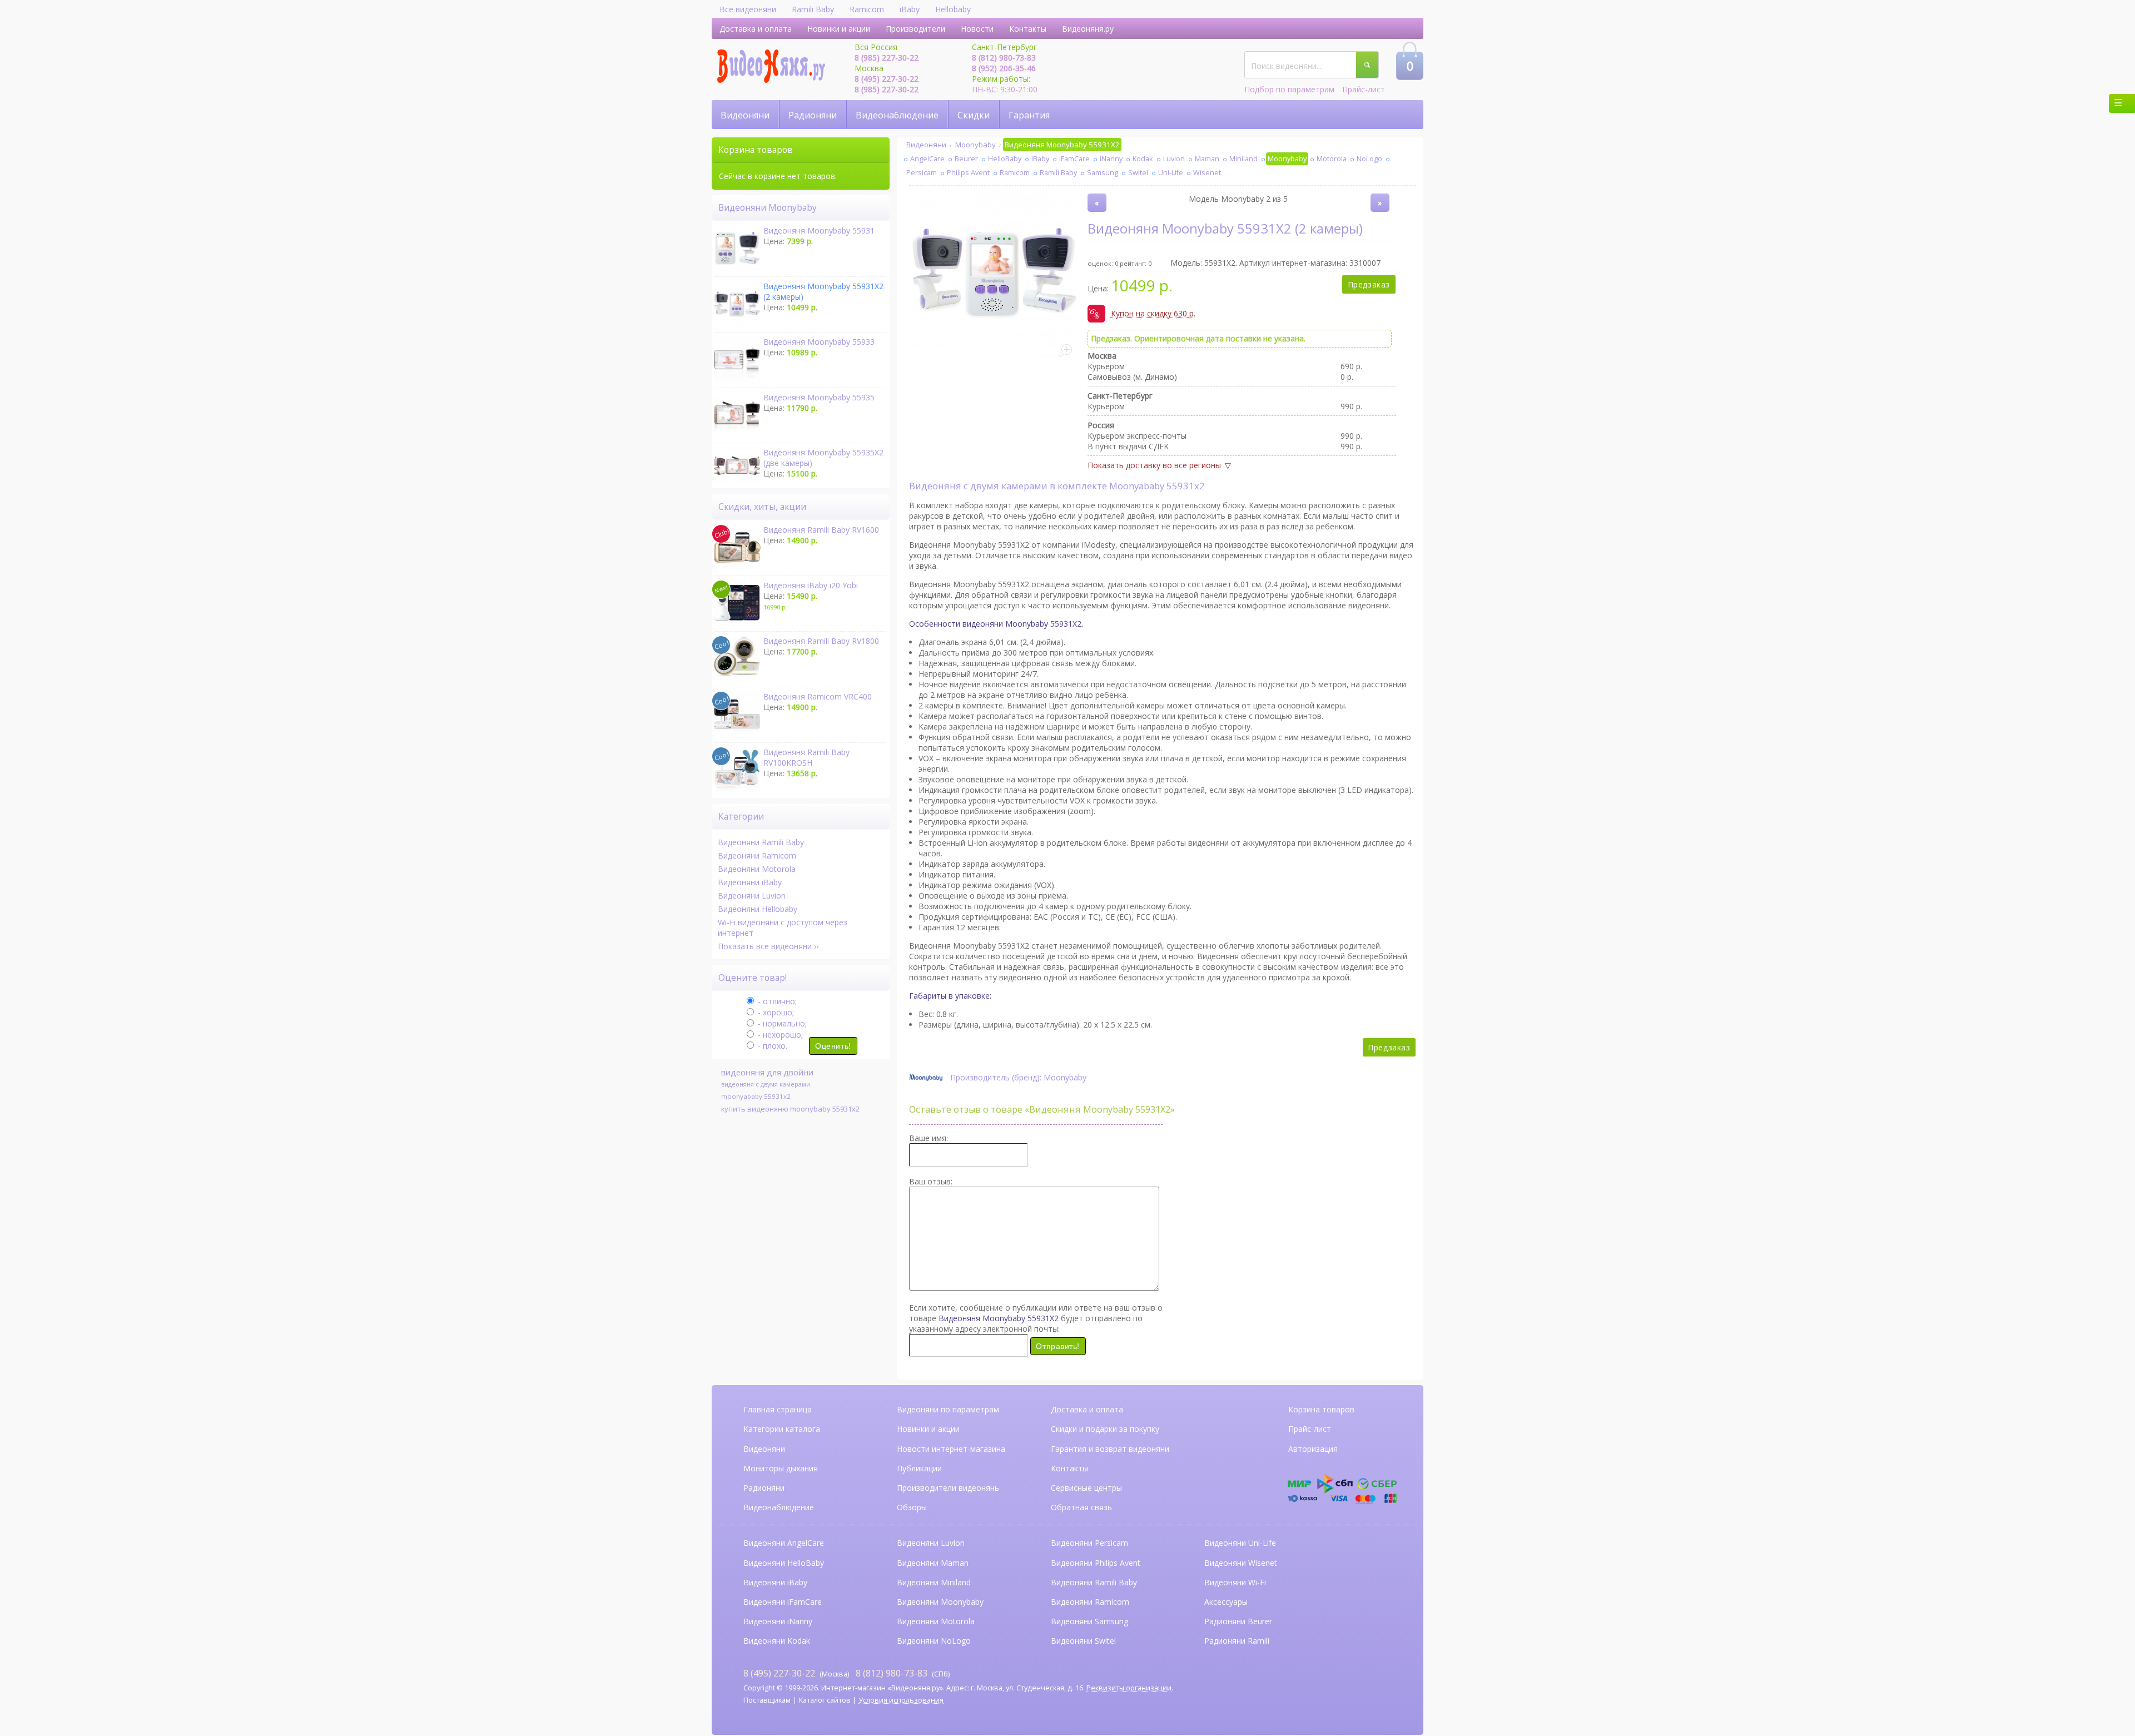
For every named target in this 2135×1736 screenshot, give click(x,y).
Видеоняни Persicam (1089, 1543)
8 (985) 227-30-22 (887, 58)
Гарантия (1029, 115)
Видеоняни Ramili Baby (761, 842)
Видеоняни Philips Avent (1096, 1563)
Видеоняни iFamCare (783, 1602)
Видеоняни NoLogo (934, 1641)
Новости (977, 29)
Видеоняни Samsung (1089, 1621)
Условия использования (901, 1700)
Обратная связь (1081, 1507)
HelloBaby (1005, 159)
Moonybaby (975, 145)
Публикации (919, 1468)
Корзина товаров (1321, 1409)
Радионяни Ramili (1237, 1641)
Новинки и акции (839, 29)
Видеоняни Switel (1083, 1641)
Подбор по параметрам (1289, 89)
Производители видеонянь (948, 1488)
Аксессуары (1226, 1602)
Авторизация (1313, 1449)
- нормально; (781, 1023)
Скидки (974, 115)
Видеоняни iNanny (778, 1621)
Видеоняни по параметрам (948, 1409)
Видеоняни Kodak (777, 1641)
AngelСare (927, 159)
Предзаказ (1369, 284)
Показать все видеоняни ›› (768, 946)
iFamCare (1074, 159)
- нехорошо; (779, 1035)
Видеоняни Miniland (934, 1582)
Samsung (1103, 173)
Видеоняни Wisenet (1241, 1563)
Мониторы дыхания (781, 1468)
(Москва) (796, 1673)
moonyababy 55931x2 (756, 1096)
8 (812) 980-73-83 (1004, 58)
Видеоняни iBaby (750, 882)
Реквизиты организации (1129, 1688)
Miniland (1243, 159)
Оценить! (833, 1046)
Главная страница (778, 1409)
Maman (1207, 159)
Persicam (922, 173)
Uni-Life (1171, 173)
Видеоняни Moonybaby (940, 1602)
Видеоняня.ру (1088, 29)
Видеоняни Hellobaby (758, 909)
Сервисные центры (1086, 1488)
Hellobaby (953, 9)
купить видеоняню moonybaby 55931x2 (790, 1109)
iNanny (1111, 159)
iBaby (910, 9)
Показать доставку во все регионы (1154, 465)
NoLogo (1369, 159)
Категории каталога (782, 1429)
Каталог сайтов (825, 1700)
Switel (1138, 173)
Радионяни (813, 115)
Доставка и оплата (756, 29)
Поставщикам (767, 1700)
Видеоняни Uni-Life (1240, 1543)
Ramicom (867, 9)
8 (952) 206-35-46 (1004, 68)
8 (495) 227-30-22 (887, 79)
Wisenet (1207, 173)
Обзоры (912, 1507)
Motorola (1332, 159)
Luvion (1174, 159)
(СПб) (903, 1673)
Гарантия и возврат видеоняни (1110, 1449)
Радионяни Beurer (1238, 1621)
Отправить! (1058, 1346)
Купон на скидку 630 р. (1153, 315)
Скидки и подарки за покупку (1105, 1429)
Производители (915, 29)
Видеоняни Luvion (752, 896)
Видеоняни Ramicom (757, 855)
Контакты (1028, 29)
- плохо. (771, 1046)
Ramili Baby (813, 9)
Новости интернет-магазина (951, 1449)
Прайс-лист (1364, 89)
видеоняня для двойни (767, 1072)
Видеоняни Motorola (757, 869)
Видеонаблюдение (897, 115)
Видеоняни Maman (933, 1563)
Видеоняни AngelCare (784, 1543)
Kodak (1143, 159)
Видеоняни (745, 115)
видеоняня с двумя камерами (766, 1084)
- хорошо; (775, 1012)
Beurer (966, 159)
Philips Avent (968, 173)
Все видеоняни (748, 9)
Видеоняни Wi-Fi (1235, 1582)
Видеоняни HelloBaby (784, 1563)
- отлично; (776, 1001)
